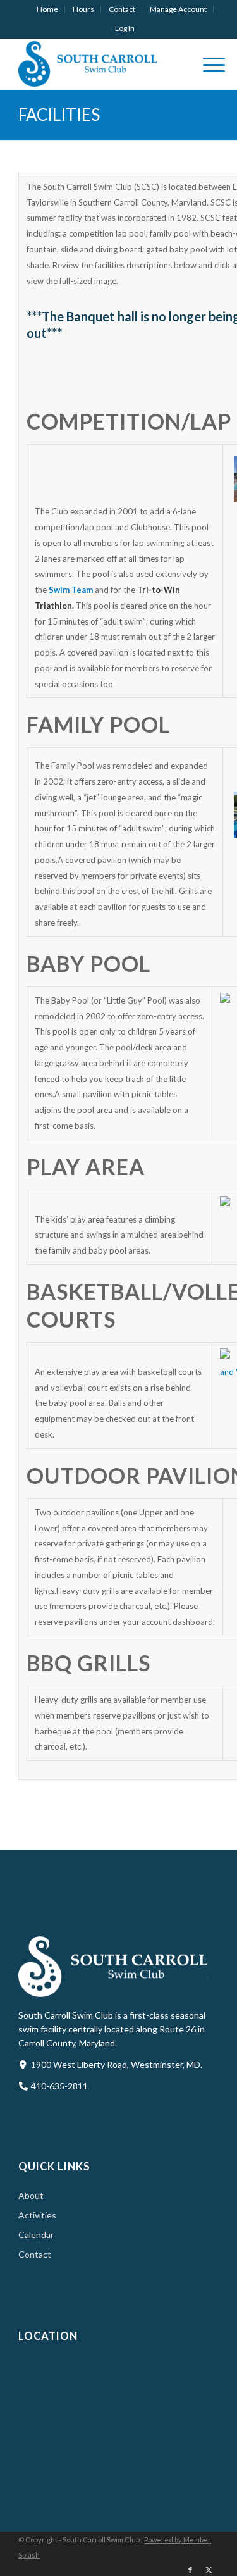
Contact (122, 9)
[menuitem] (48, 9)
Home (47, 9)
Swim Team (72, 590)
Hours (83, 9)
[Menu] (208, 64)
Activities (37, 2215)
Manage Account (178, 9)
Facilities (59, 115)
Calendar (36, 2235)
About (31, 2195)
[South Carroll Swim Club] (98, 64)
